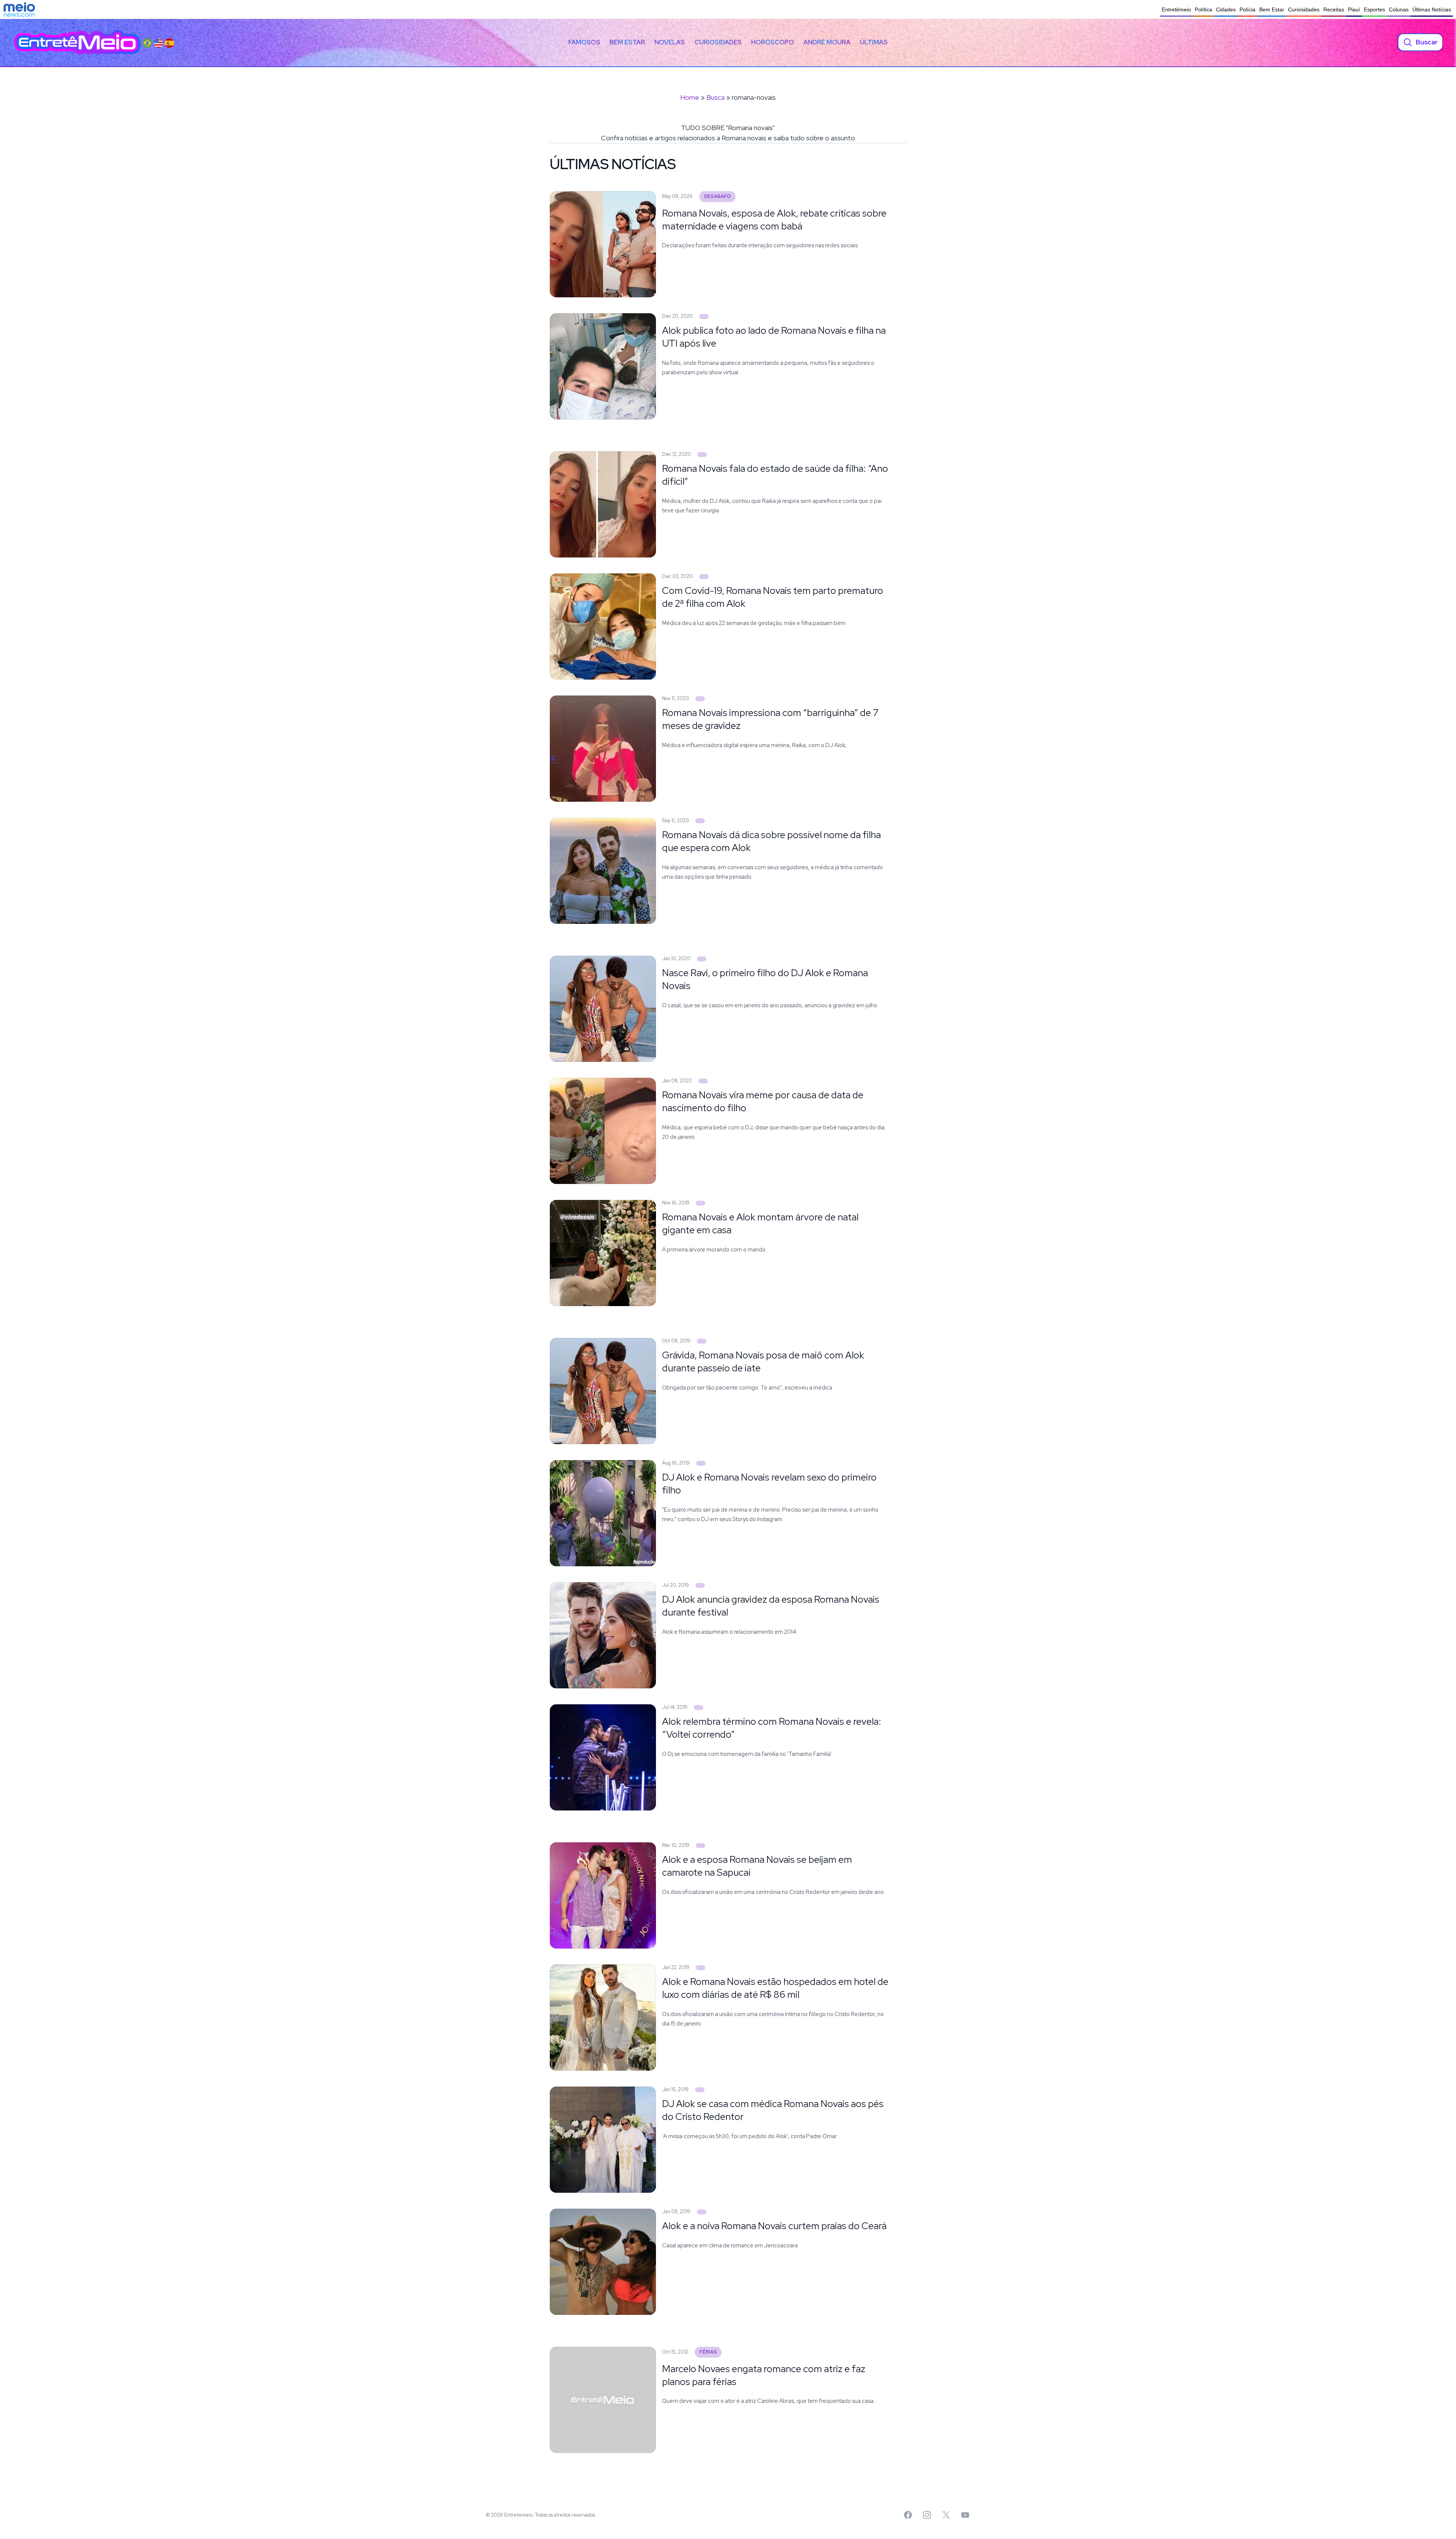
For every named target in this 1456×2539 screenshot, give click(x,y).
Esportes (1374, 9)
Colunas (1399, 9)
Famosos (584, 42)
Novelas (670, 42)
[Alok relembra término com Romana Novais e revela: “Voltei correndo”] (699, 1708)
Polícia (1247, 9)
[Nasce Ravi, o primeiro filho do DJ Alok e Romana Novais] (702, 959)
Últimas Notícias (1432, 9)
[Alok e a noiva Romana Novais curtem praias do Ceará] (702, 2212)
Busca (715, 97)
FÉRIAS (708, 2352)
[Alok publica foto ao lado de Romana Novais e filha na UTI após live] (704, 316)
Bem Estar (1272, 9)
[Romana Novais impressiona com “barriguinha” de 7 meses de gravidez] (700, 699)
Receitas (1334, 9)
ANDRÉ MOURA (827, 42)
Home (690, 97)
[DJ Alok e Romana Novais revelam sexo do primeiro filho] (701, 1463)
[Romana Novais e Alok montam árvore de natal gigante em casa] (701, 1203)
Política (1203, 9)
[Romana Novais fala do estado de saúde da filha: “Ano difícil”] (702, 455)
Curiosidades (1304, 9)
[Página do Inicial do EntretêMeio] (77, 42)
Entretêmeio (1176, 9)
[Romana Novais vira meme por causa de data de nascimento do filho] (703, 1081)
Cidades (1226, 9)
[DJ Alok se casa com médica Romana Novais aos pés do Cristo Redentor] (700, 2090)
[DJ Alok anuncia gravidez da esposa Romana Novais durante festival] (700, 1585)
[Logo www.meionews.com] (19, 9)
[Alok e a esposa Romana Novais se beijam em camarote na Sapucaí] (701, 1846)
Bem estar (627, 42)
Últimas (874, 42)
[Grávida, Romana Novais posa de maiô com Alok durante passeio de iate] (702, 1341)
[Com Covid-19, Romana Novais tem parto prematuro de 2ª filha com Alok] (704, 577)
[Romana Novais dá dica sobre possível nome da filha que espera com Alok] (700, 821)
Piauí (1354, 9)
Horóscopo (773, 42)
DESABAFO (718, 196)
